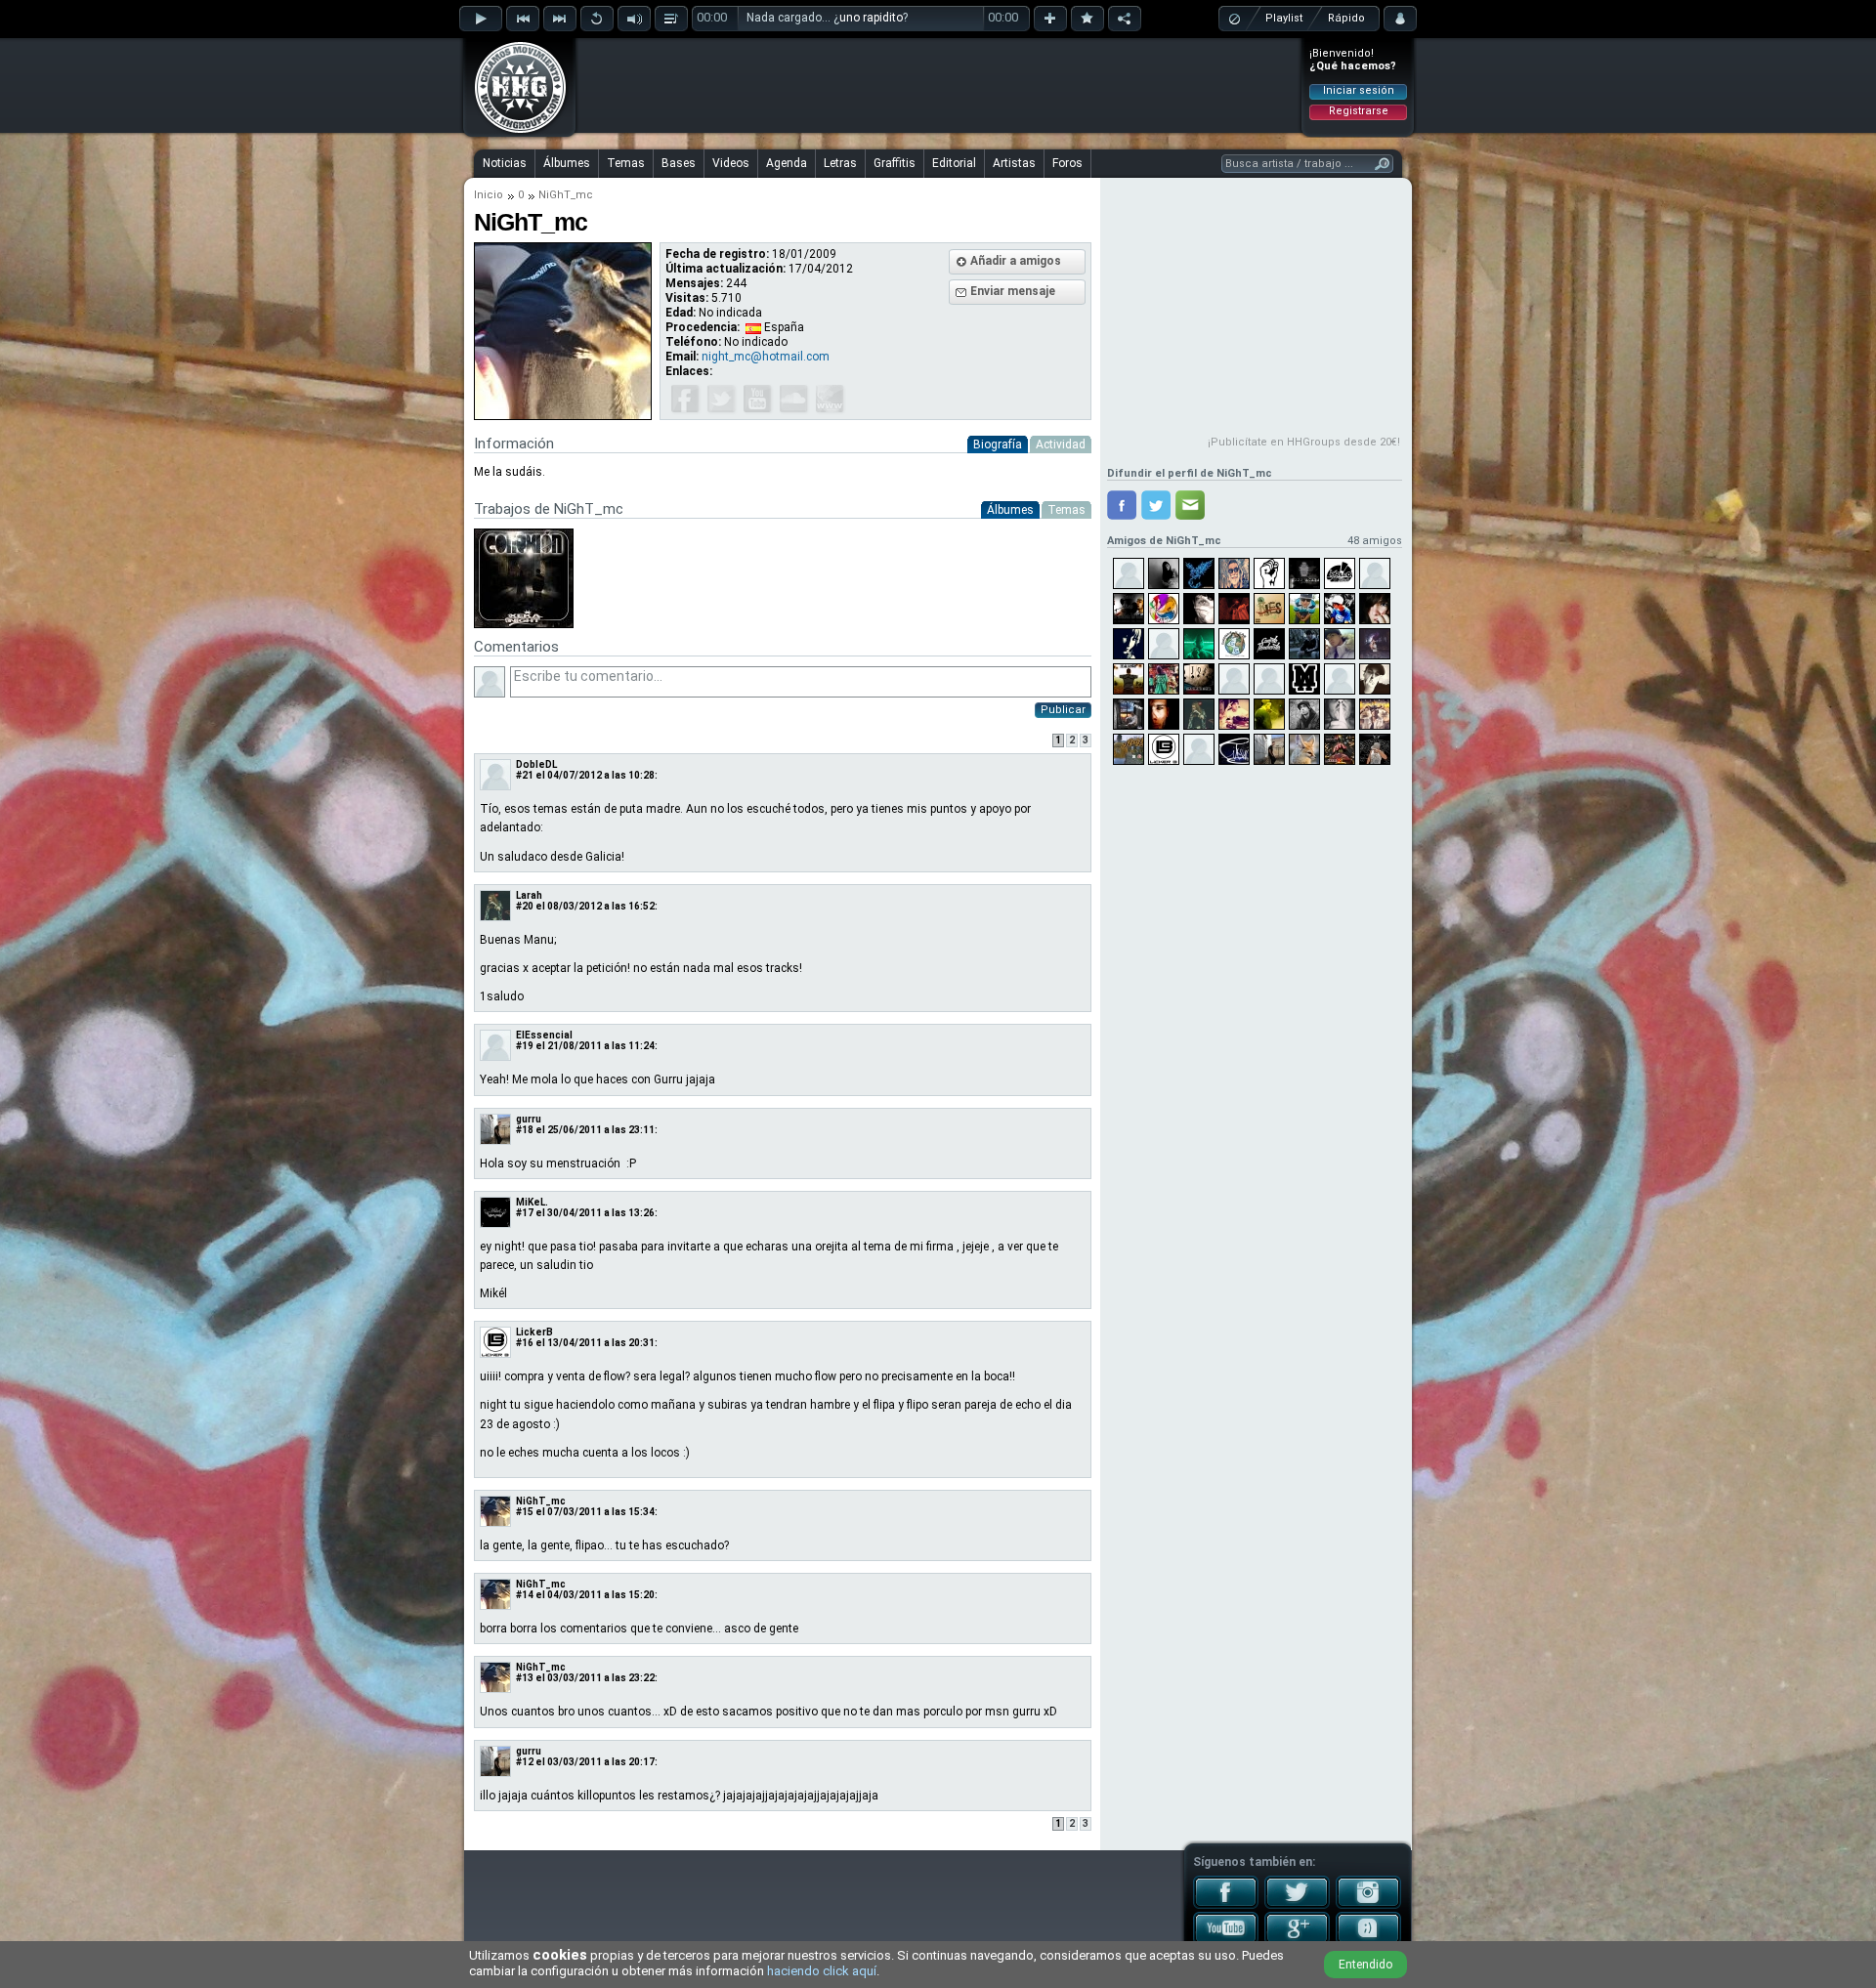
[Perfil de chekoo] (1304, 609)
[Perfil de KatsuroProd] (1340, 573)
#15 (525, 1512)
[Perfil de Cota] (1164, 573)
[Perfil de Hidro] (1164, 714)
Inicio (489, 195)
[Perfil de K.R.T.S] (1129, 609)
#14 (525, 1595)
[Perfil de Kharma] (1304, 644)
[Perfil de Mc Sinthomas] (1269, 714)
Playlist (1284, 18)
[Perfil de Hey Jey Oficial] (1234, 573)
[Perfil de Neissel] (1199, 644)
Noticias (505, 163)
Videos (731, 163)
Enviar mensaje (1013, 291)
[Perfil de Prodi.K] (1304, 573)
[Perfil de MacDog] (1340, 714)
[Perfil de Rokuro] (1304, 749)
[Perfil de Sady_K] (1375, 644)
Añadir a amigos (1016, 261)
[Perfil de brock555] (1234, 714)
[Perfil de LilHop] (1129, 644)
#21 (525, 775)
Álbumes (567, 163)
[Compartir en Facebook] (1122, 505)
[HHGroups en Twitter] (1297, 1905)
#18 (525, 1130)
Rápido (1346, 18)
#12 (525, 1762)
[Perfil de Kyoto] (1199, 749)
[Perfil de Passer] (1234, 644)
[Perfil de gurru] (1269, 749)
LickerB (534, 1332)
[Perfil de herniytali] (1199, 609)
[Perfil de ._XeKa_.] (1269, 679)
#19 (525, 1046)
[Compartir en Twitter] (1156, 505)
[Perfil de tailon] (1375, 714)
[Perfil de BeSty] (1234, 749)
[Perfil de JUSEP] (1269, 573)
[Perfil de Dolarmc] (1304, 714)
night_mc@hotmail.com (766, 357)
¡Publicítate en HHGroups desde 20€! (1304, 442)
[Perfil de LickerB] (1164, 749)
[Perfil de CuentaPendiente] (1269, 644)
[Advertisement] (939, 85)
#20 (525, 906)
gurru (529, 1119)
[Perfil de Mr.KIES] (1269, 609)
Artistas (1014, 163)
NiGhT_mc (541, 1501)
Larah (529, 895)
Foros (1067, 163)
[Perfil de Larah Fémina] (1199, 714)
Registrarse (1359, 111)
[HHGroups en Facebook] (1226, 1905)
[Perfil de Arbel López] (1129, 749)
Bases (679, 163)
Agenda (787, 163)
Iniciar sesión (1359, 90)
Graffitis (895, 163)
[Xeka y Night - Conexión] (524, 624)
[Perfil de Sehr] (1340, 679)
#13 (525, 1678)
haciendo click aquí (822, 1971)
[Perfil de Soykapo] (1340, 609)
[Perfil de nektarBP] (1375, 609)
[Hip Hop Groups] (514, 132)
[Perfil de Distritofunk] (1164, 609)
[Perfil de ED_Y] (1375, 749)
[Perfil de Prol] (1304, 679)
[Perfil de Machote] (1129, 679)
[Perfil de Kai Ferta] (1375, 679)
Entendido (1365, 1965)
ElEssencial (544, 1035)
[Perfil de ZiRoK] (1129, 714)
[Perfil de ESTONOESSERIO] (1234, 679)
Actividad (1061, 444)
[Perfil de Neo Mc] (1164, 679)
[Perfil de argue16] (1375, 573)
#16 (525, 1343)
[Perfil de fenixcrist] (1199, 573)
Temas (626, 163)
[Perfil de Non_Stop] (1340, 749)
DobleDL (536, 764)
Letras (840, 163)
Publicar (1063, 710)
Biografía (998, 444)
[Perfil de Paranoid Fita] (1234, 609)
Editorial (954, 163)
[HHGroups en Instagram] (1368, 1905)
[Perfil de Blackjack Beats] (1199, 679)
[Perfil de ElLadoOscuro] (1129, 573)
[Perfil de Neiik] (1340, 644)
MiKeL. (532, 1202)
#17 (525, 1213)
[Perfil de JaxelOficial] (1164, 644)
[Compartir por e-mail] (1190, 505)
